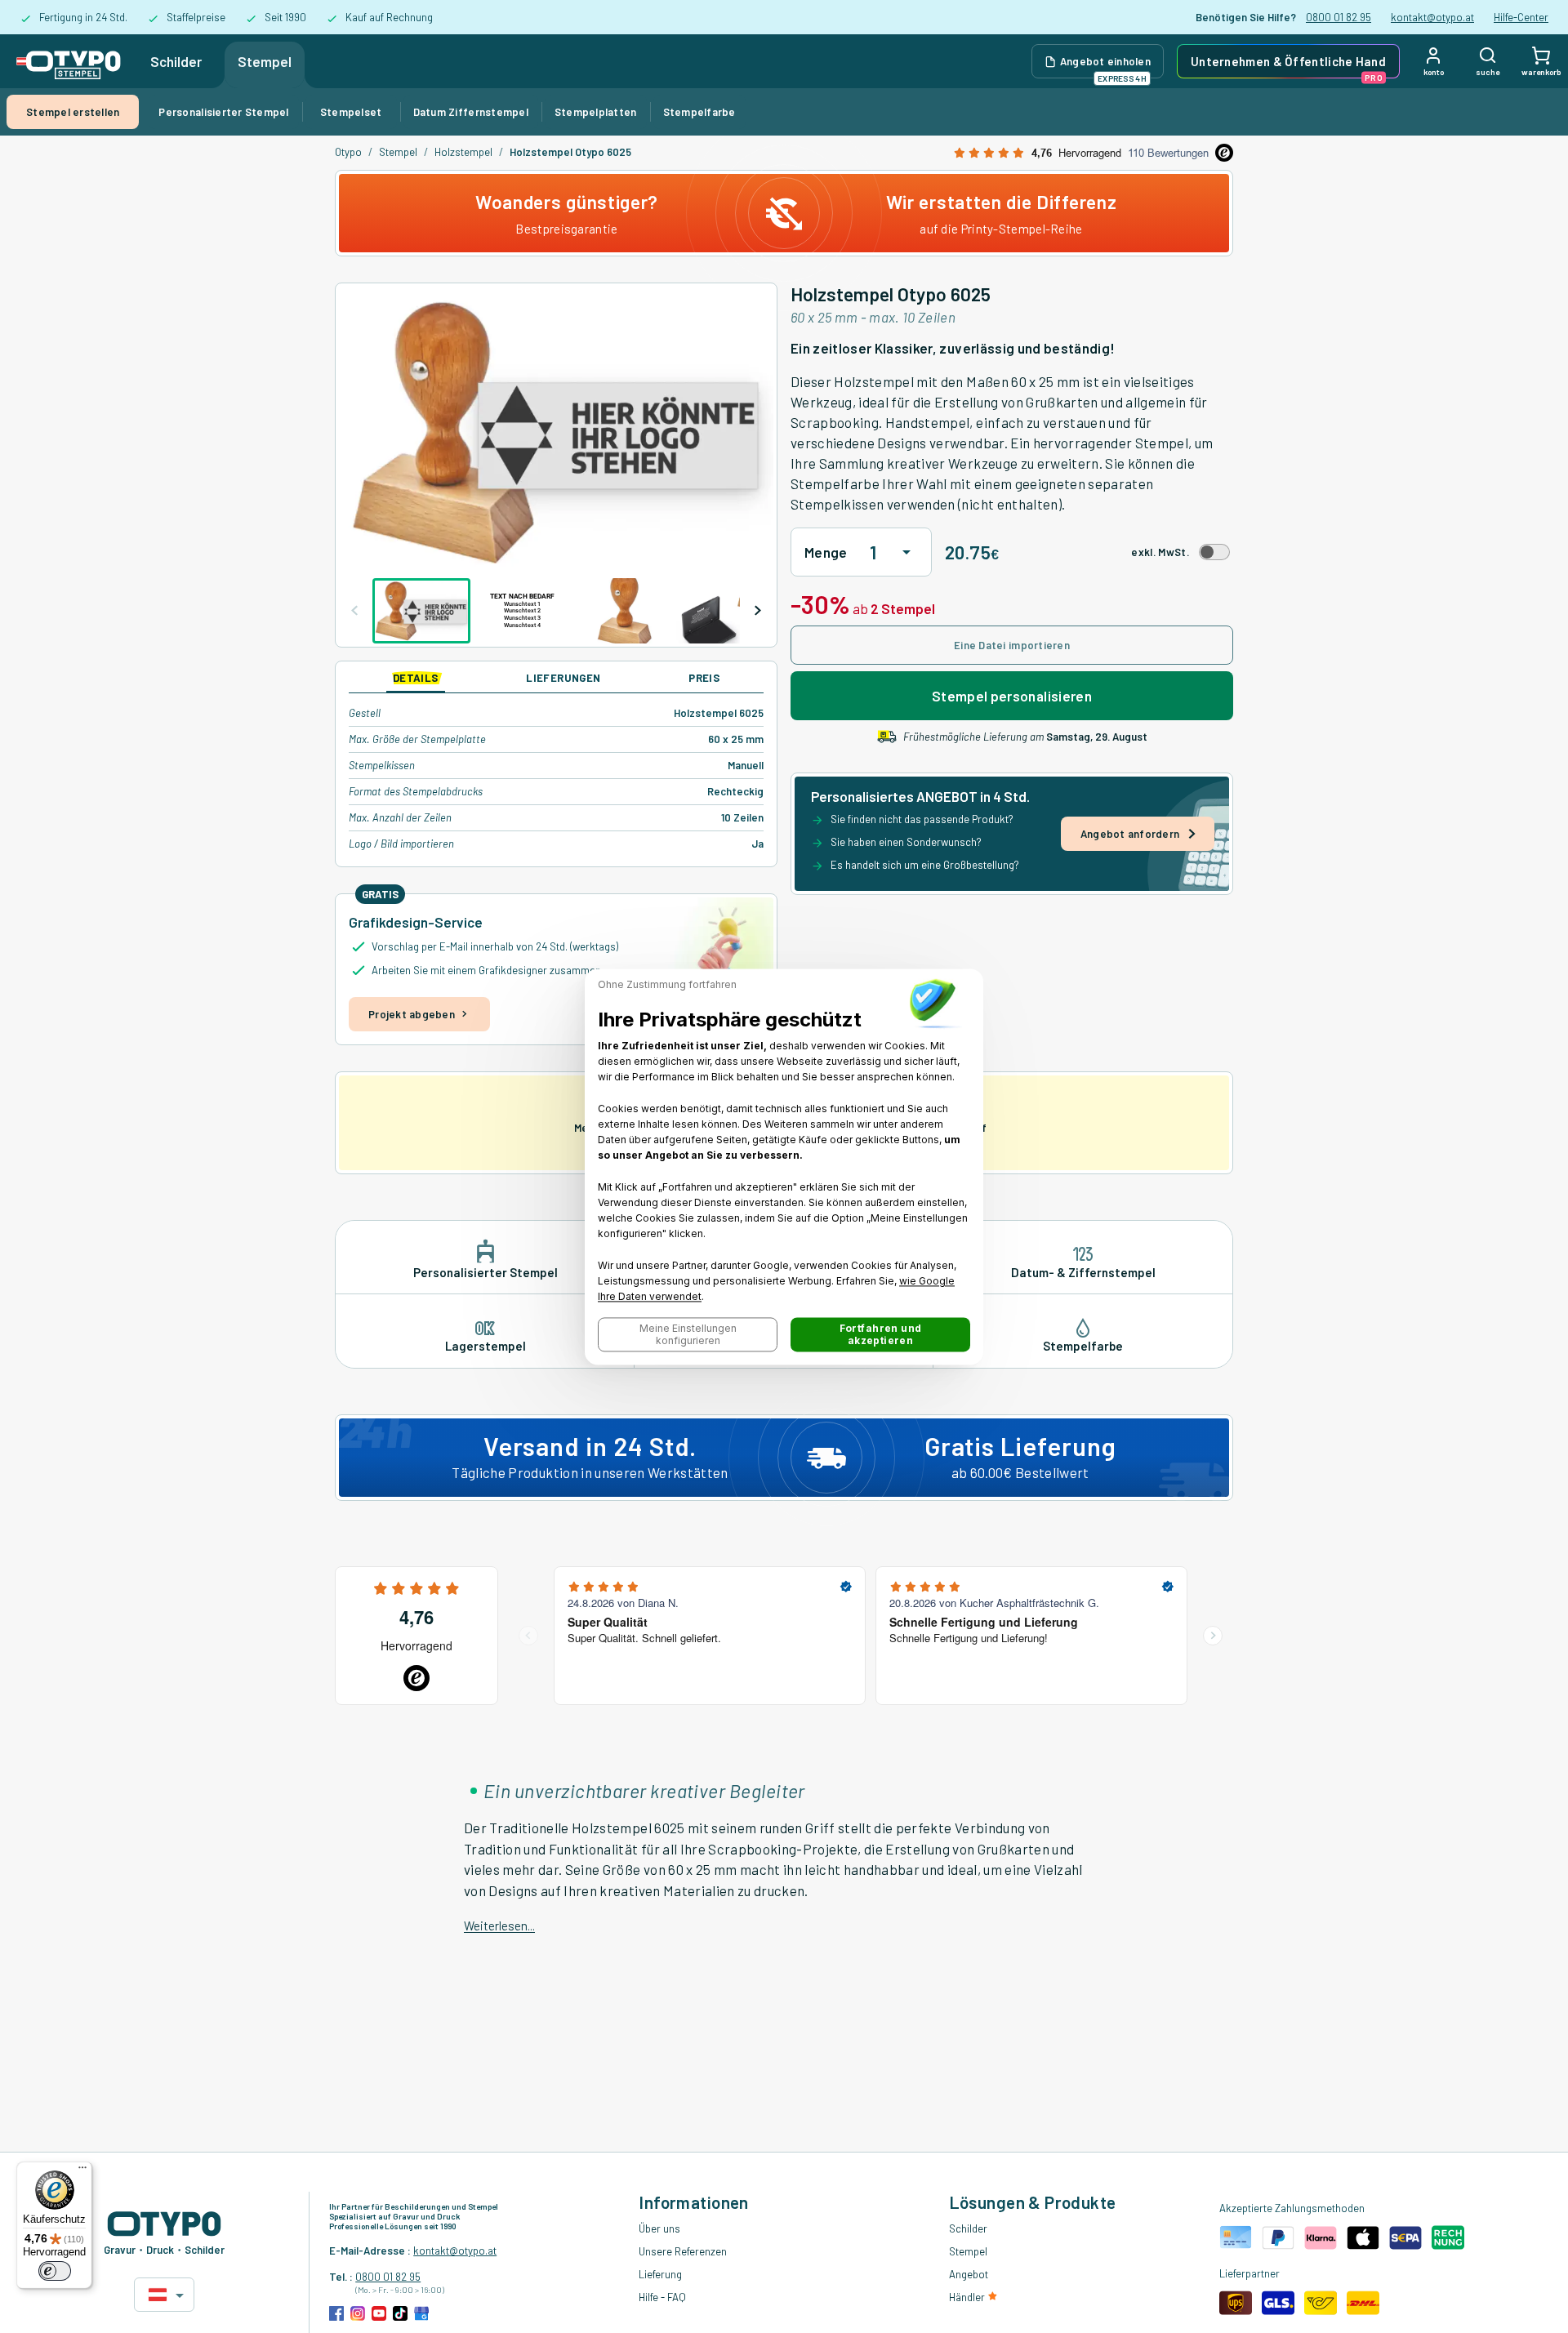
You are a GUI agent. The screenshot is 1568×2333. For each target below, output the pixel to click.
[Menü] (82, 2171)
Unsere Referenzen (683, 2251)
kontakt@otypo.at (1432, 17)
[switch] (55, 2271)
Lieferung (660, 2274)
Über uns (659, 2228)
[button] (688, 1334)
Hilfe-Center (1521, 17)
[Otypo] (69, 61)
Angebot (969, 2274)
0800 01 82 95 (1339, 17)
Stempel (265, 61)
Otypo (348, 152)
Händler (968, 2297)
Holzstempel (463, 152)
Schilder (176, 61)
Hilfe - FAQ (662, 2297)
